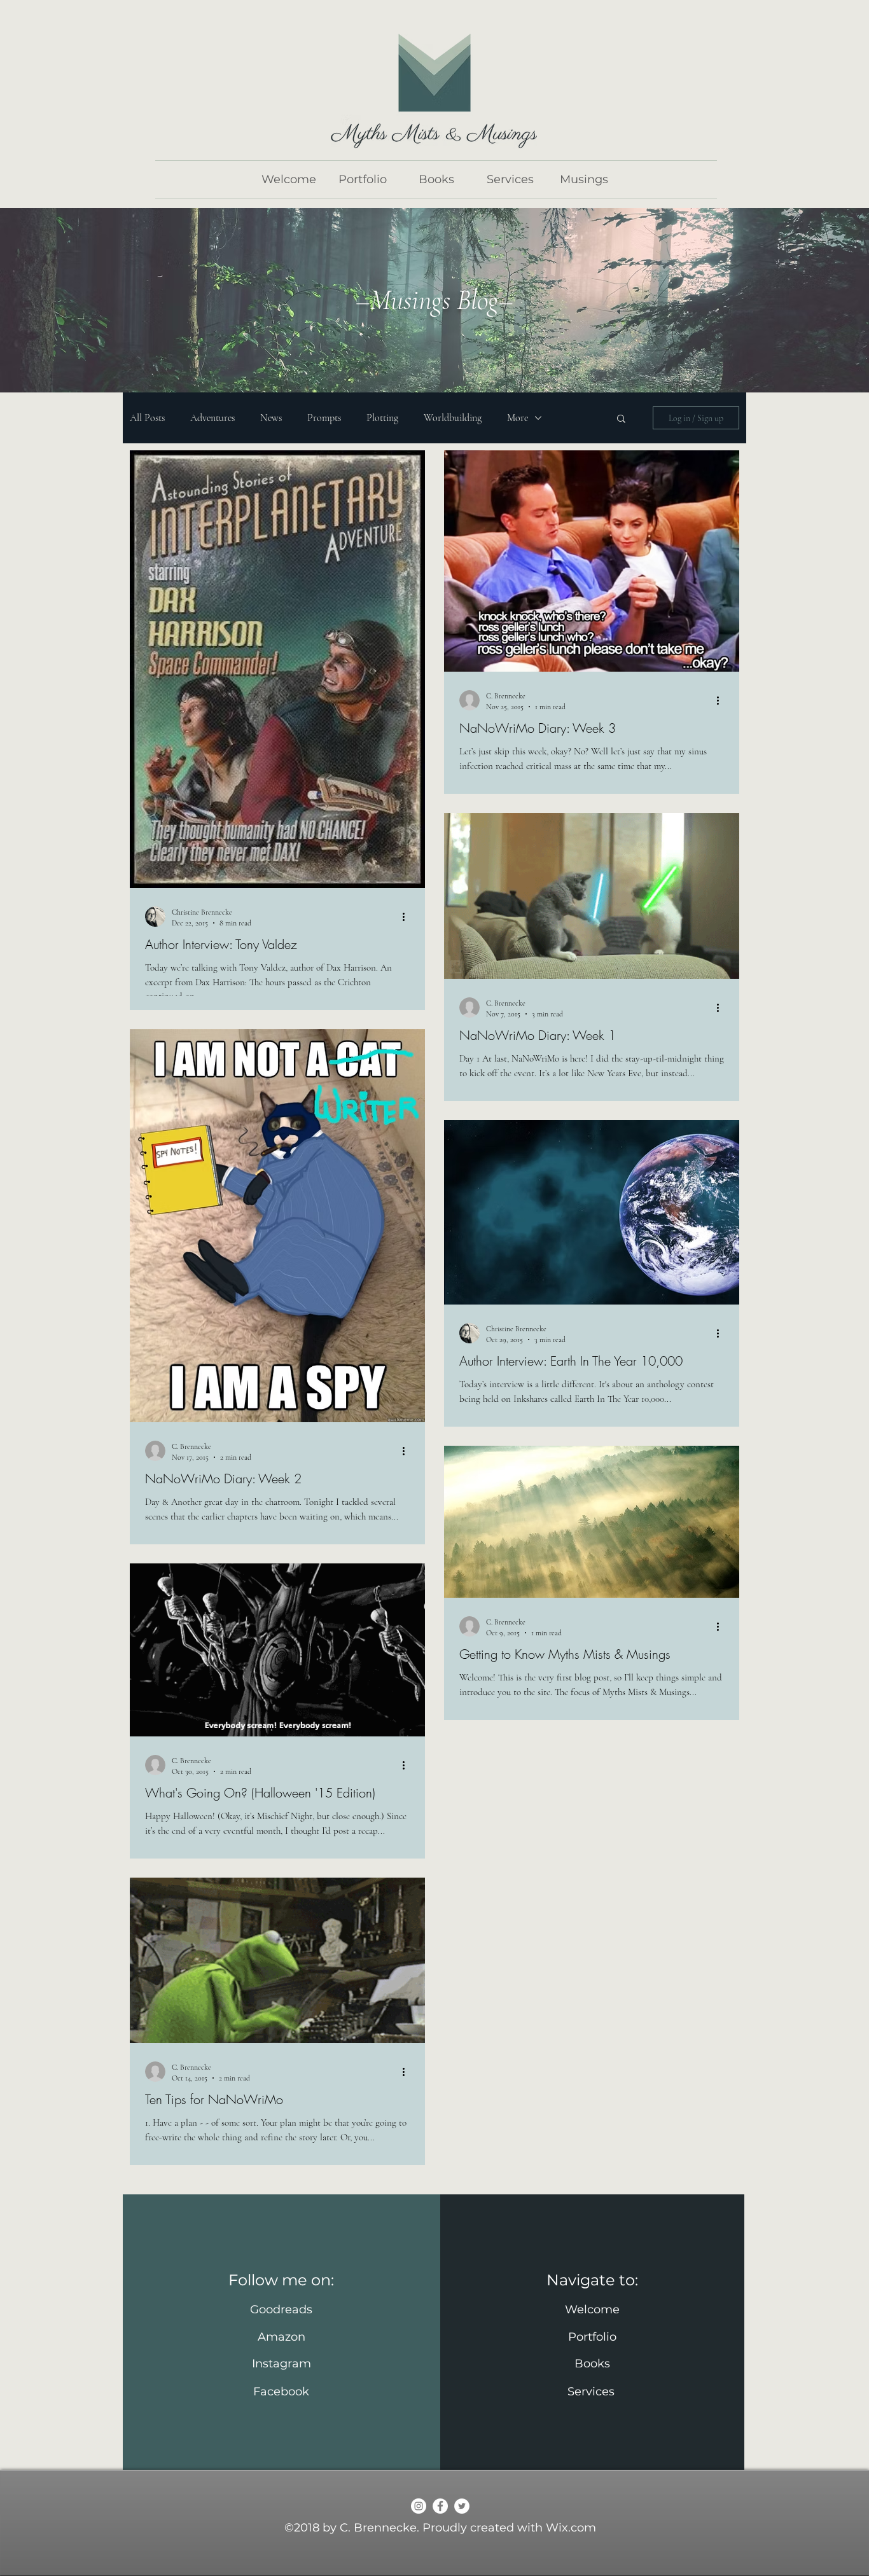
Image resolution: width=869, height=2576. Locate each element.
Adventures (212, 418)
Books (592, 2364)
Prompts (324, 418)
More (518, 418)
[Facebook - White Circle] (440, 2506)
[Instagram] (419, 2506)
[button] (621, 419)
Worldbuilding (453, 418)
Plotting (382, 418)
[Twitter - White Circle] (462, 2506)
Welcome (592, 2309)
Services (593, 2392)
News (271, 418)
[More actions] (408, 917)
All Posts (147, 418)
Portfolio (592, 2337)
